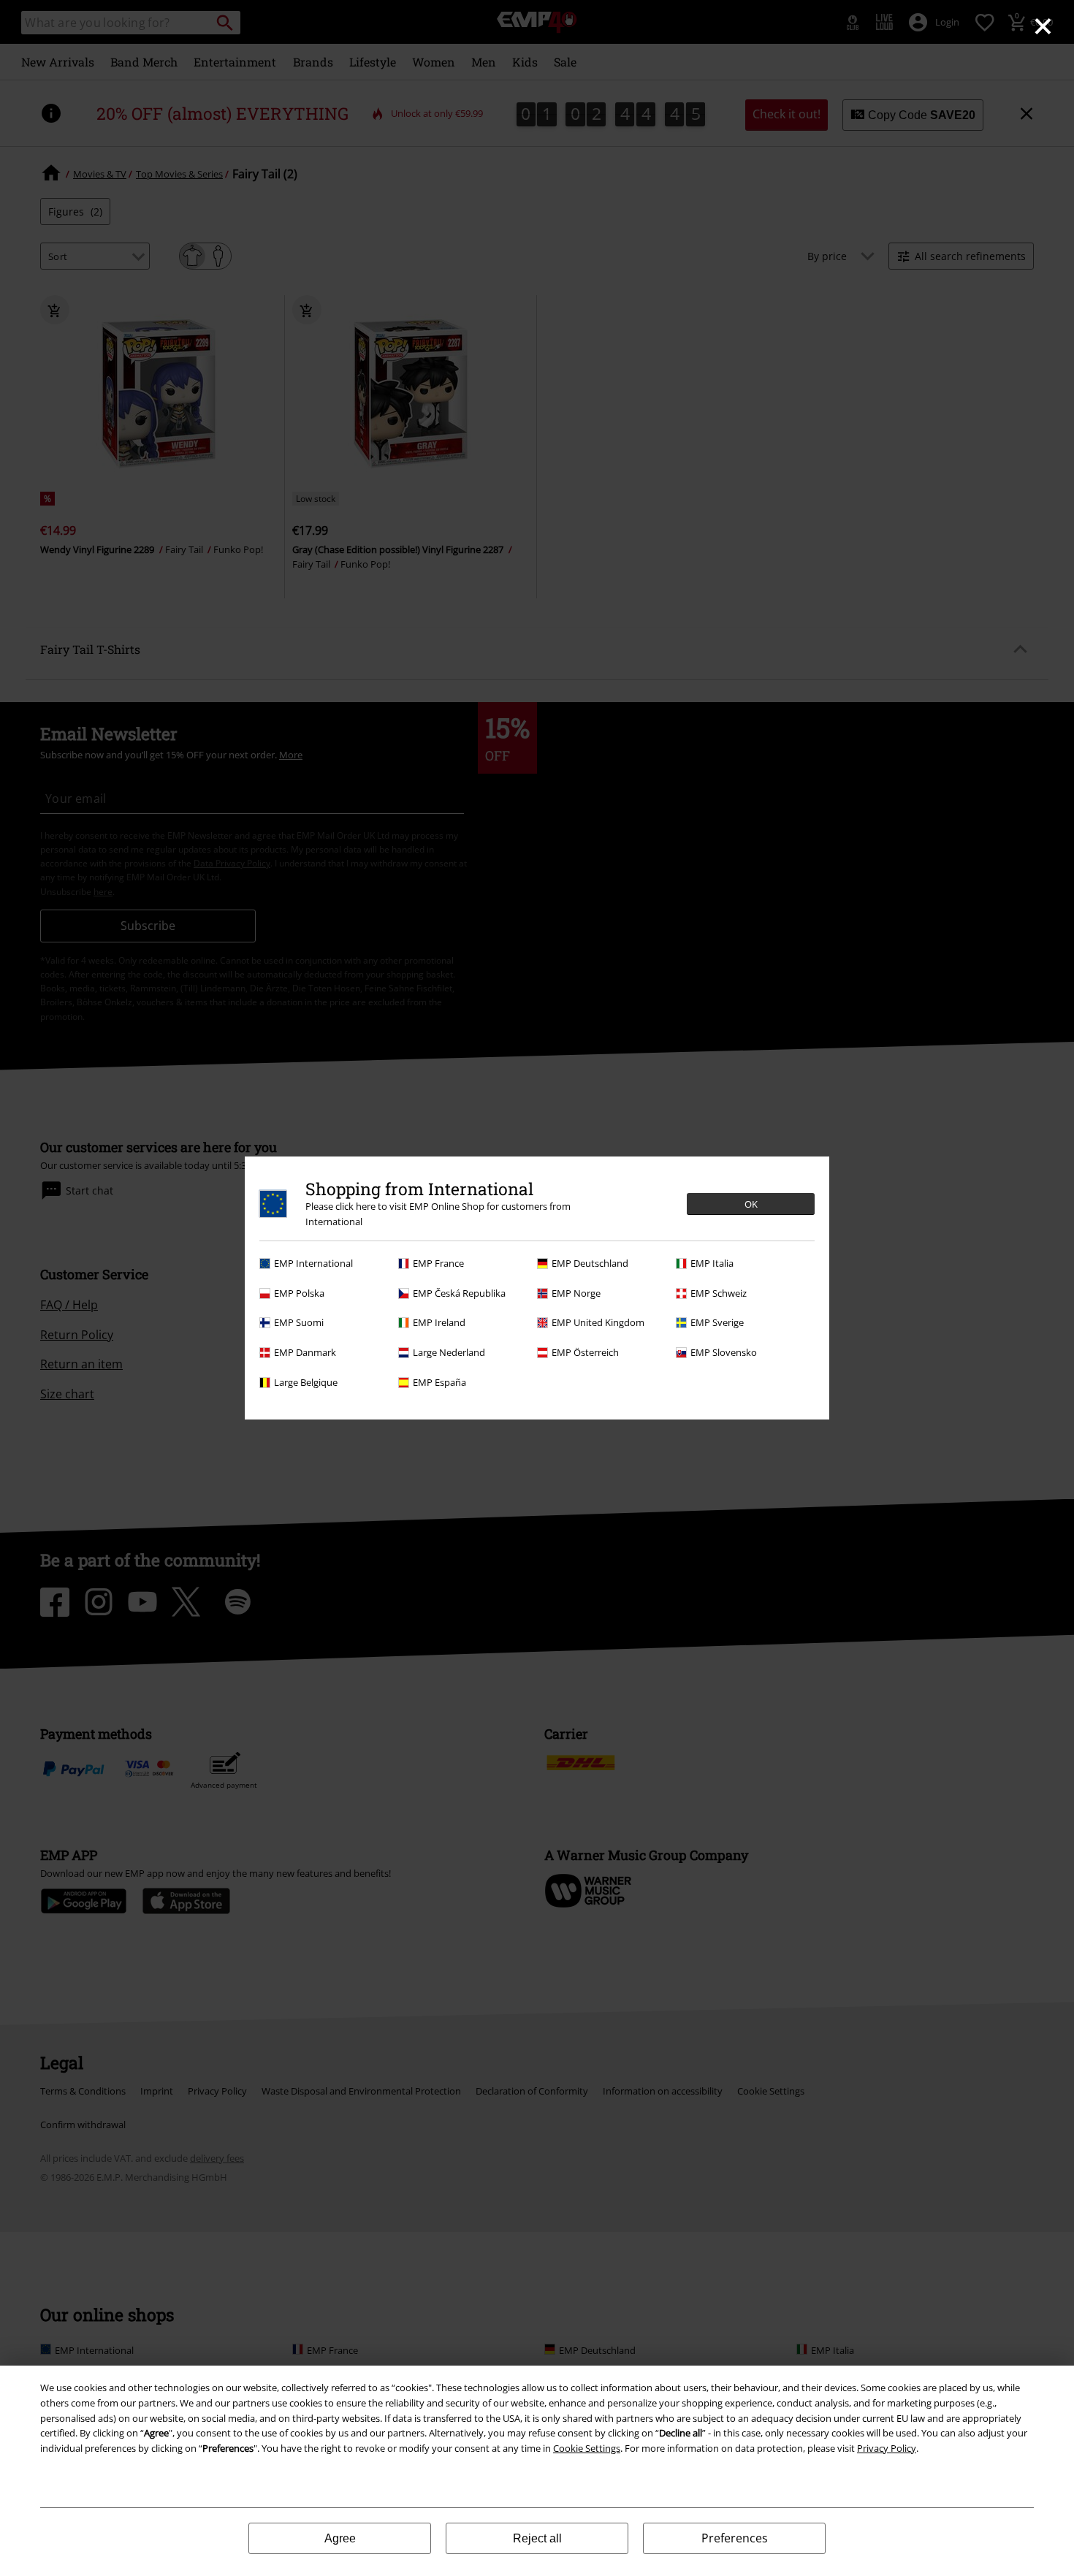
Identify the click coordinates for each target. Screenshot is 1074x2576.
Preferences (735, 2538)
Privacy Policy (887, 2448)
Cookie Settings (587, 2448)
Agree (340, 2538)
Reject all (537, 2538)
